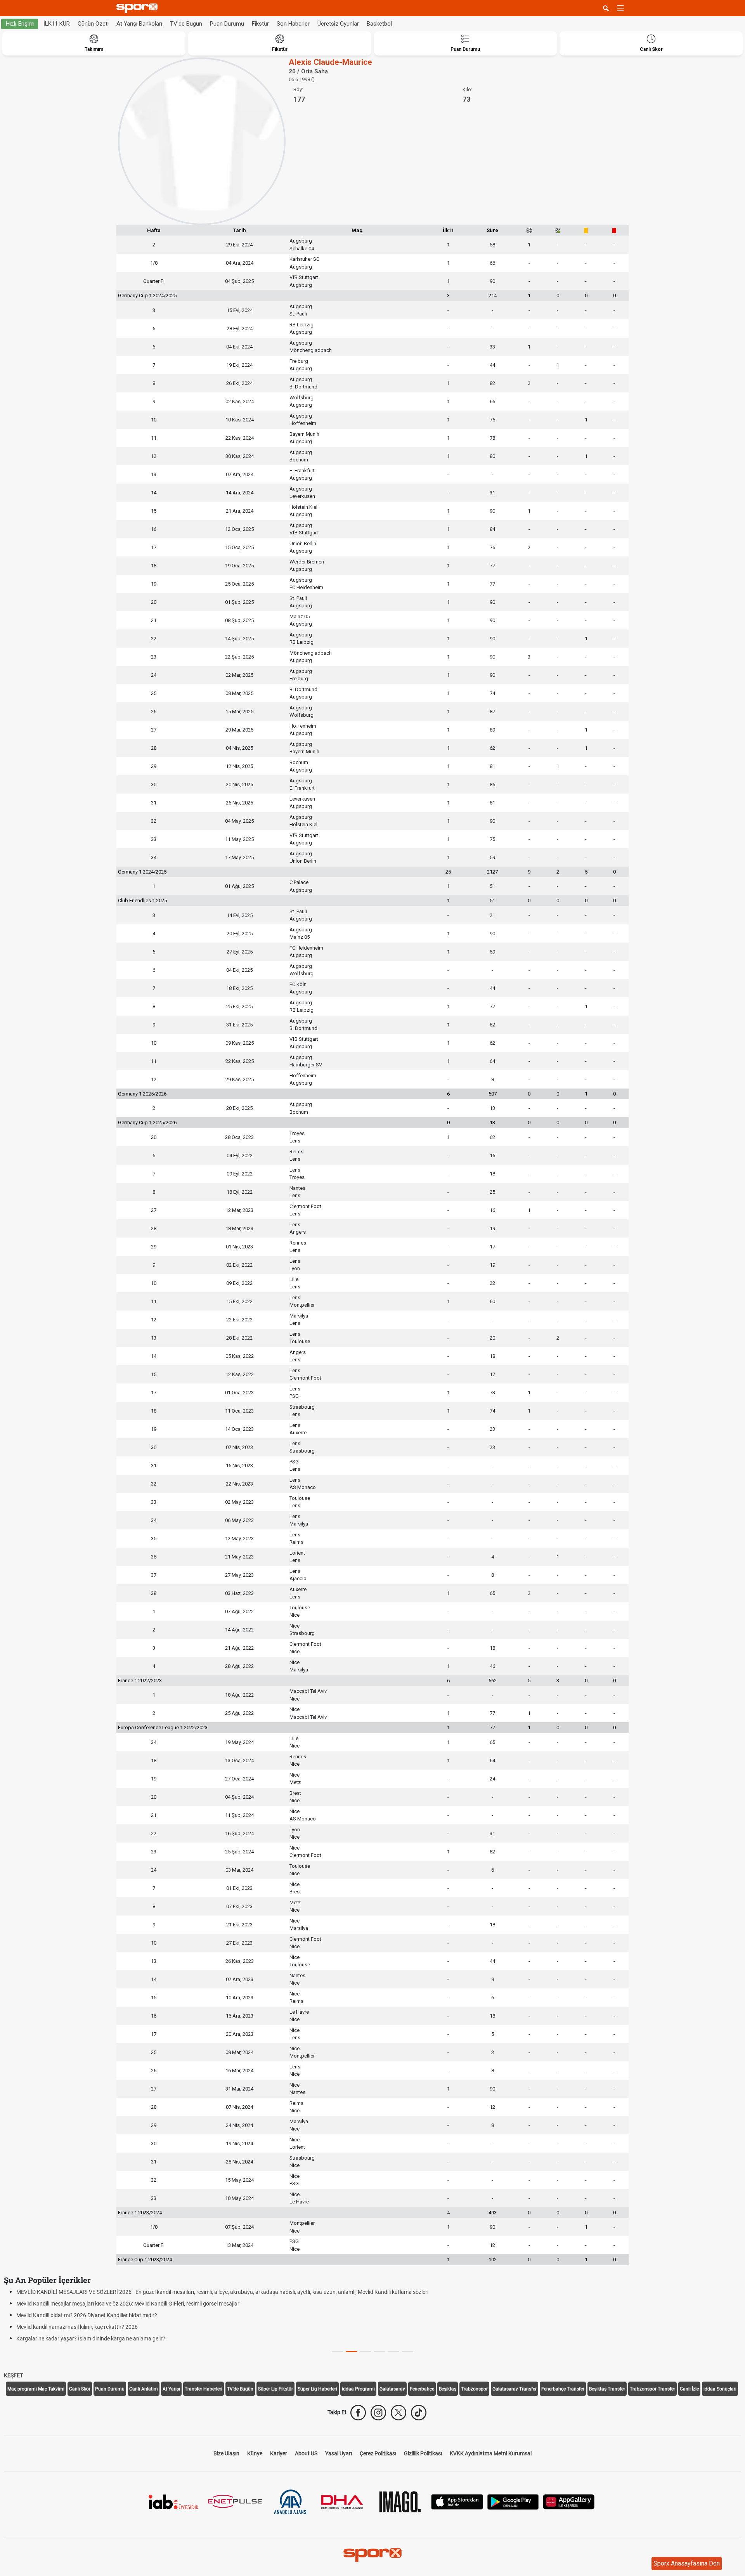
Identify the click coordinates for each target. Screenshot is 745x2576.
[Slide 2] (366, 2352)
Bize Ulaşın (226, 2453)
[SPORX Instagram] (378, 2413)
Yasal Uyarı (339, 2453)
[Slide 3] (379, 2352)
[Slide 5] (407, 2352)
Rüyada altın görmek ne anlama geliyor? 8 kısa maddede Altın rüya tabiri (102, 2304)
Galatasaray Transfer (515, 2389)
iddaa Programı (358, 2389)
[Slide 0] (338, 2352)
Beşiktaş (448, 2389)
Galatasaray (392, 2389)
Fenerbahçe (422, 2389)
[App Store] (457, 2501)
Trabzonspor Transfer (652, 2389)
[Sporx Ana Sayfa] (139, 8)
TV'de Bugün (186, 24)
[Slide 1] (352, 2352)
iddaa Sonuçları (720, 2389)
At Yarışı (171, 2389)
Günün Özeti (93, 24)
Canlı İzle (689, 2389)
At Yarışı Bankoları (139, 24)
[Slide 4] (393, 2352)
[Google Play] (513, 2501)
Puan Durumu (227, 24)
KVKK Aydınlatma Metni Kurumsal (491, 2453)
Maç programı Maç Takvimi (36, 2389)
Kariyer (279, 2453)
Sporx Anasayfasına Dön (687, 2563)
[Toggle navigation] (620, 8)
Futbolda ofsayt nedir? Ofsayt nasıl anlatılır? (69, 2339)
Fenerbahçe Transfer (563, 2389)
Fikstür (260, 24)
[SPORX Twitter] (398, 2413)
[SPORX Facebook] (358, 2413)
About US (306, 2453)
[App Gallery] (569, 2501)
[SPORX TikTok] (419, 2413)
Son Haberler (293, 24)
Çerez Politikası (378, 2453)
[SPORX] (372, 2555)
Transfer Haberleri (204, 2389)
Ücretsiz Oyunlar (338, 24)
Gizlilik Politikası (423, 2453)
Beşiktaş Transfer (607, 2389)
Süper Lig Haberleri (317, 2389)
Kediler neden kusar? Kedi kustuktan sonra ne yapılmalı (82, 2327)
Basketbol (379, 24)
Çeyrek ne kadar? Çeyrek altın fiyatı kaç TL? (68, 2292)
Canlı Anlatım (144, 2389)
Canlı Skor (80, 2389)
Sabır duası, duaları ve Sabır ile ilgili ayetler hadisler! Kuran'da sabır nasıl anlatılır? (112, 2315)
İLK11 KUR (57, 24)
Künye (255, 2453)
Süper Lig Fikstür (275, 2389)
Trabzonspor (474, 2389)
